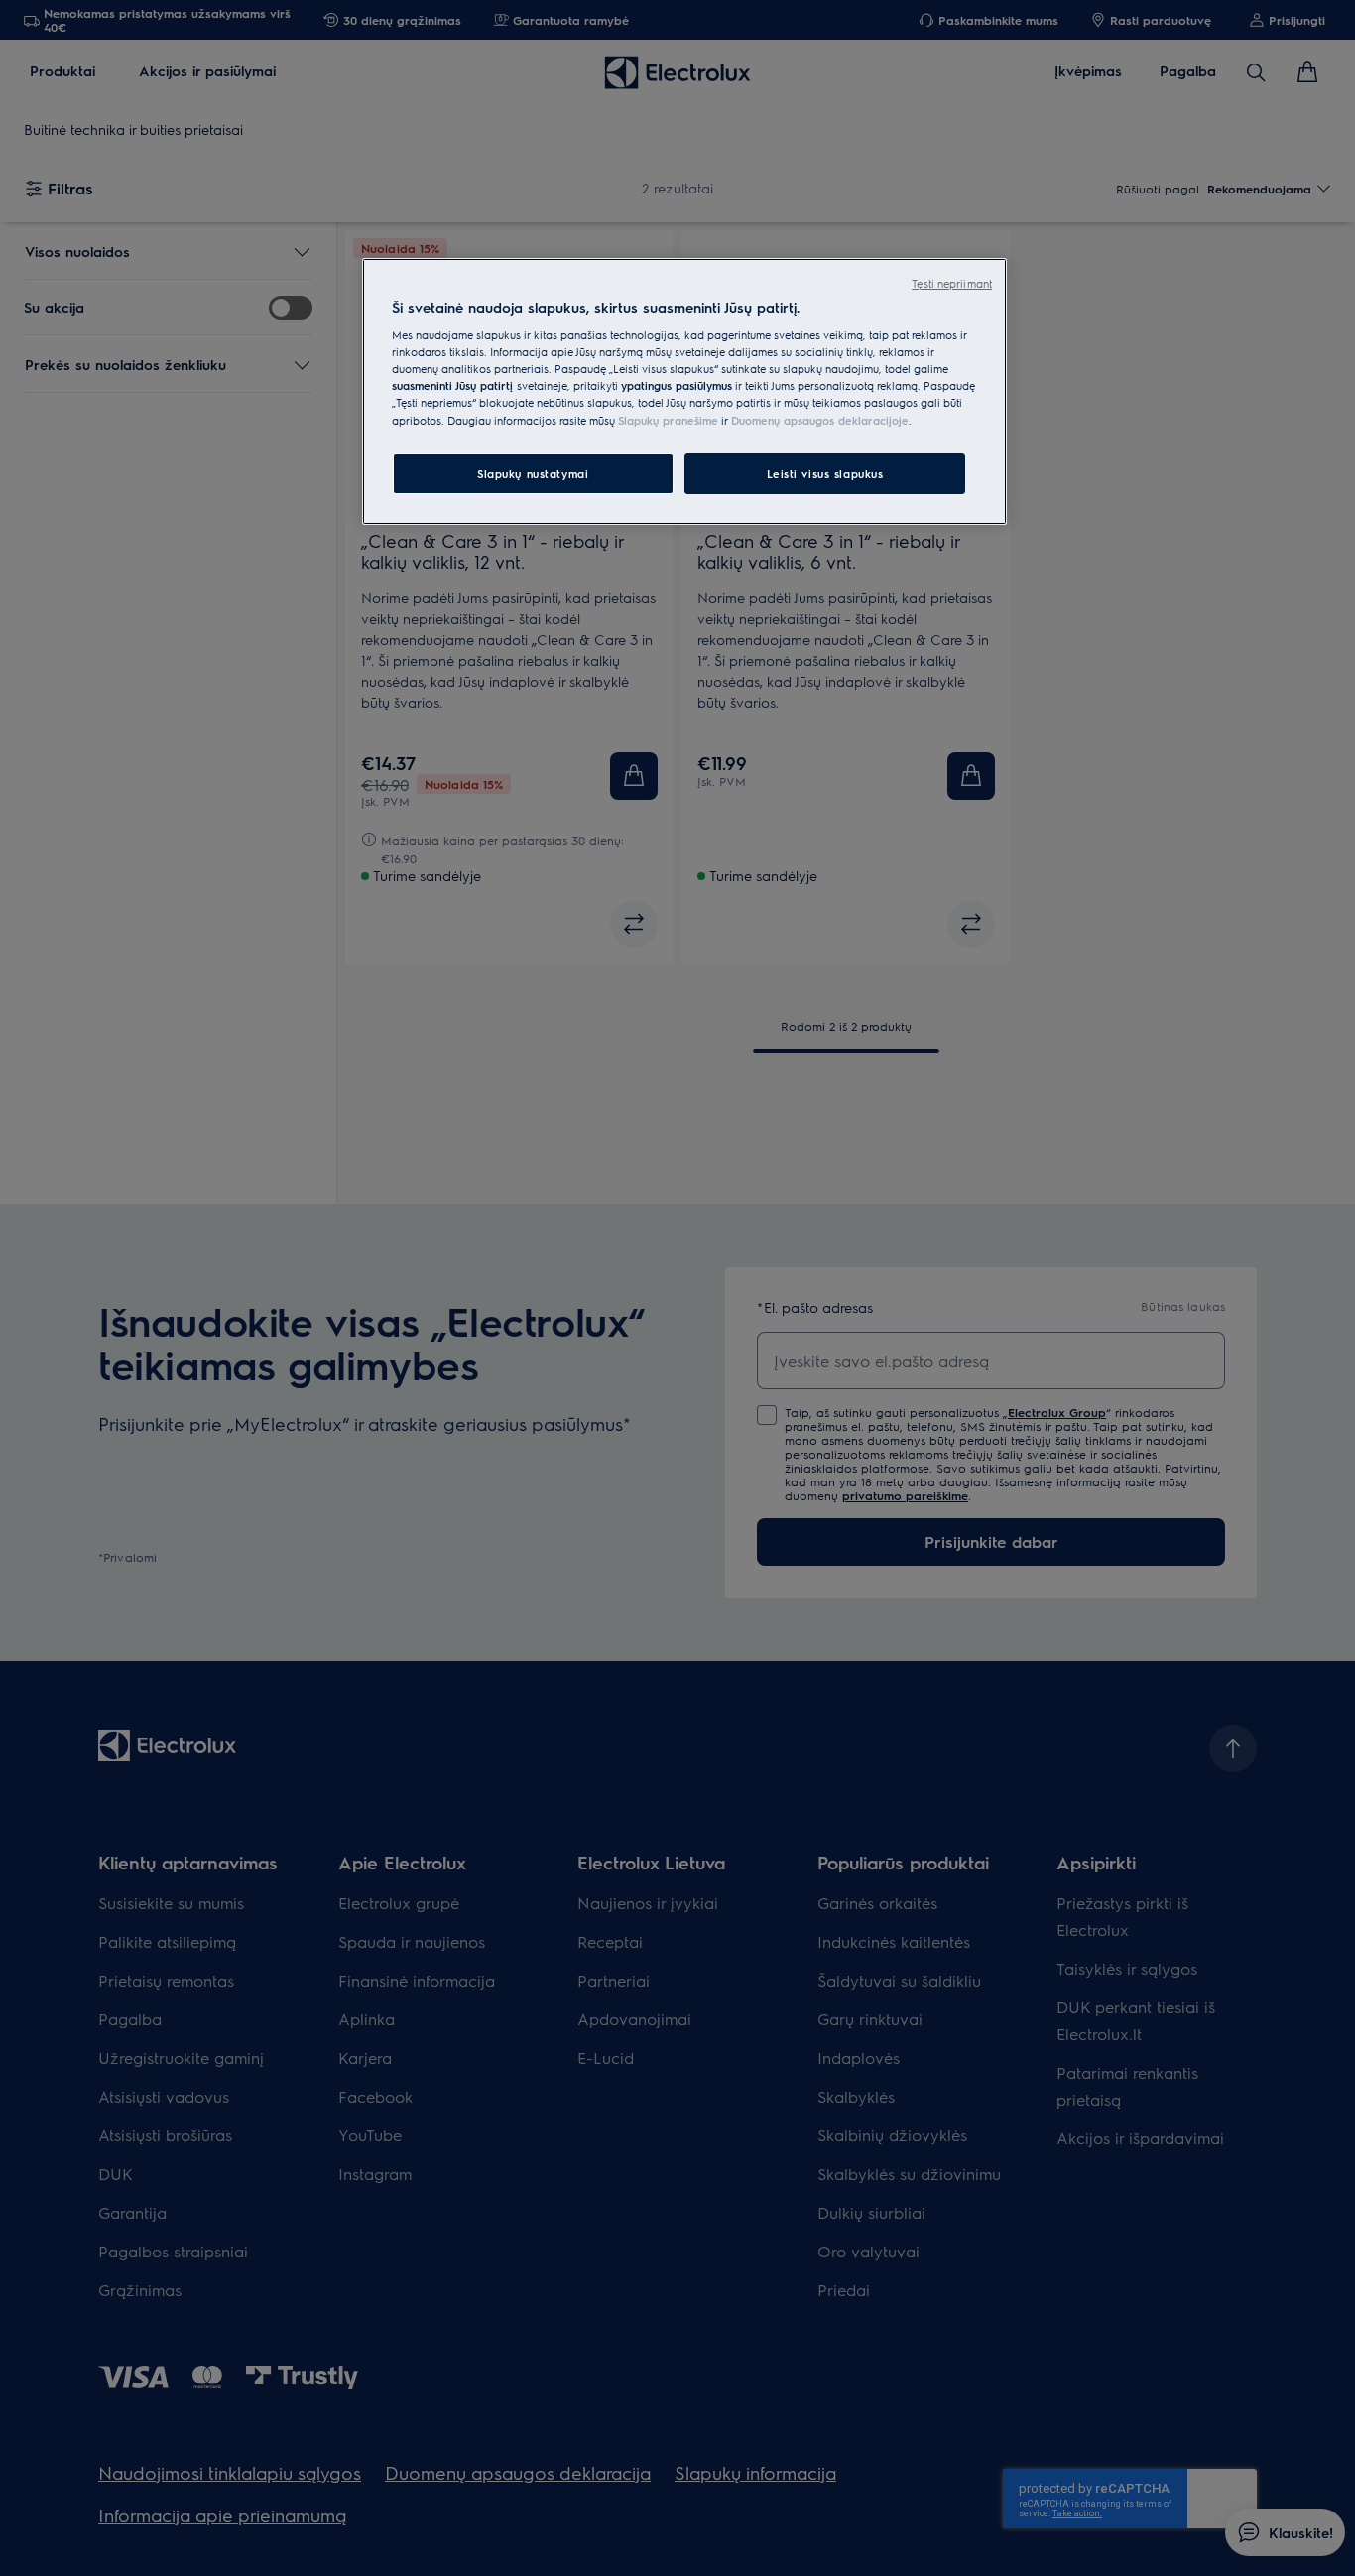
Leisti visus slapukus (825, 474)
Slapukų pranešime (668, 420)
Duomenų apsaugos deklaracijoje (820, 420)
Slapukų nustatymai (533, 474)
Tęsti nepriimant (952, 283)
